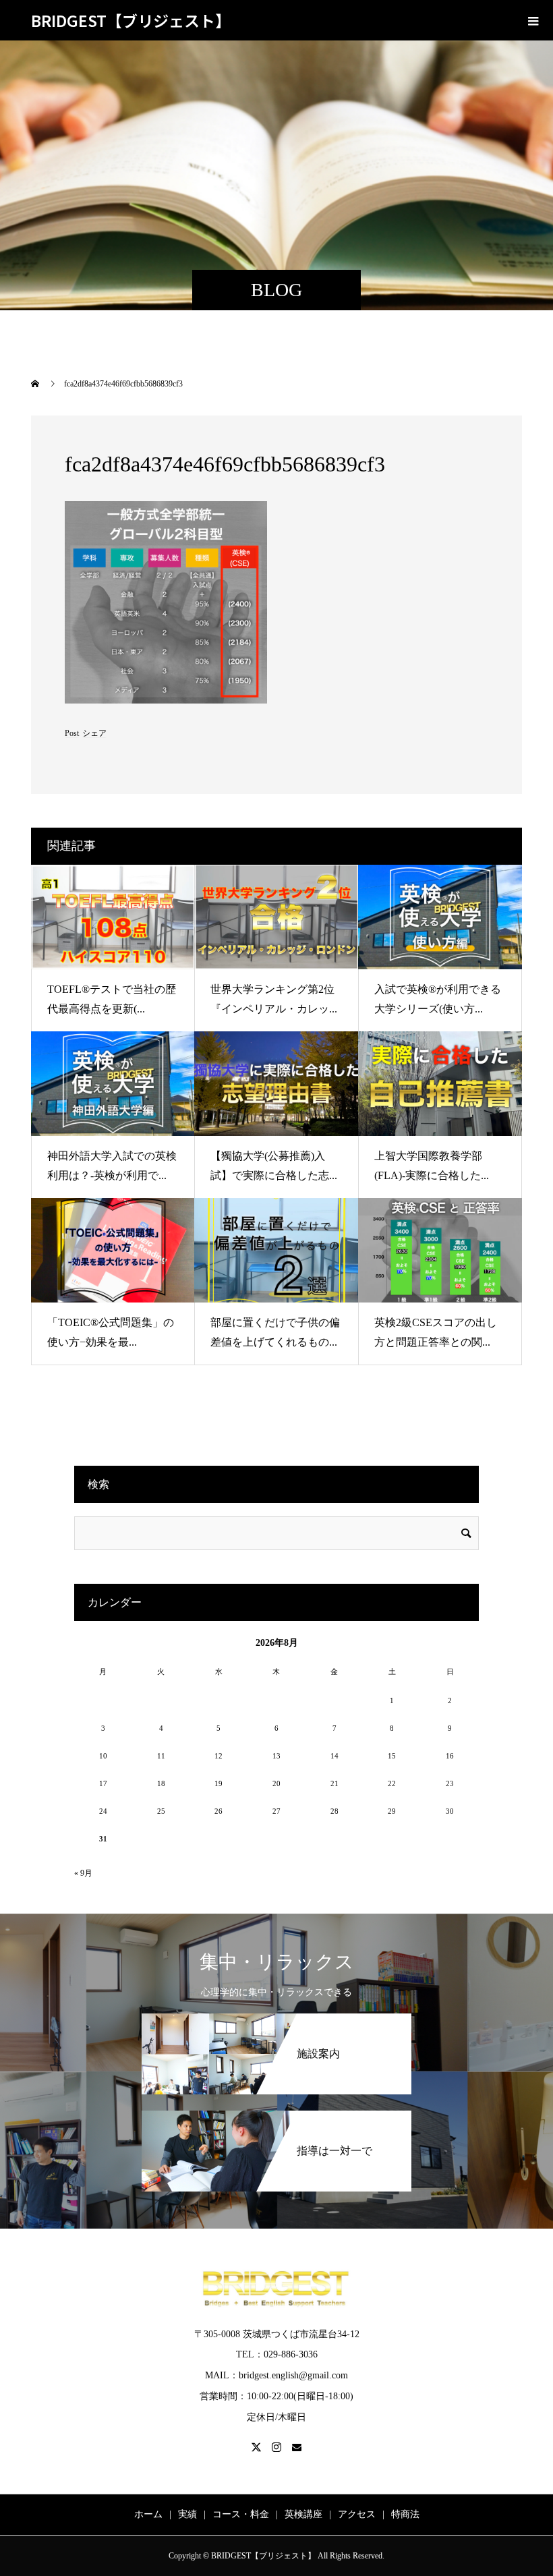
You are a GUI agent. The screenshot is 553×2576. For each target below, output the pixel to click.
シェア (94, 733)
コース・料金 (241, 2514)
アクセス (357, 2514)
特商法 (405, 2514)
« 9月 (83, 1873)
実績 (187, 2514)
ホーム (148, 2514)
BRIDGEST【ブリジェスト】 (131, 20)
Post (72, 733)
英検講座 (303, 2514)
